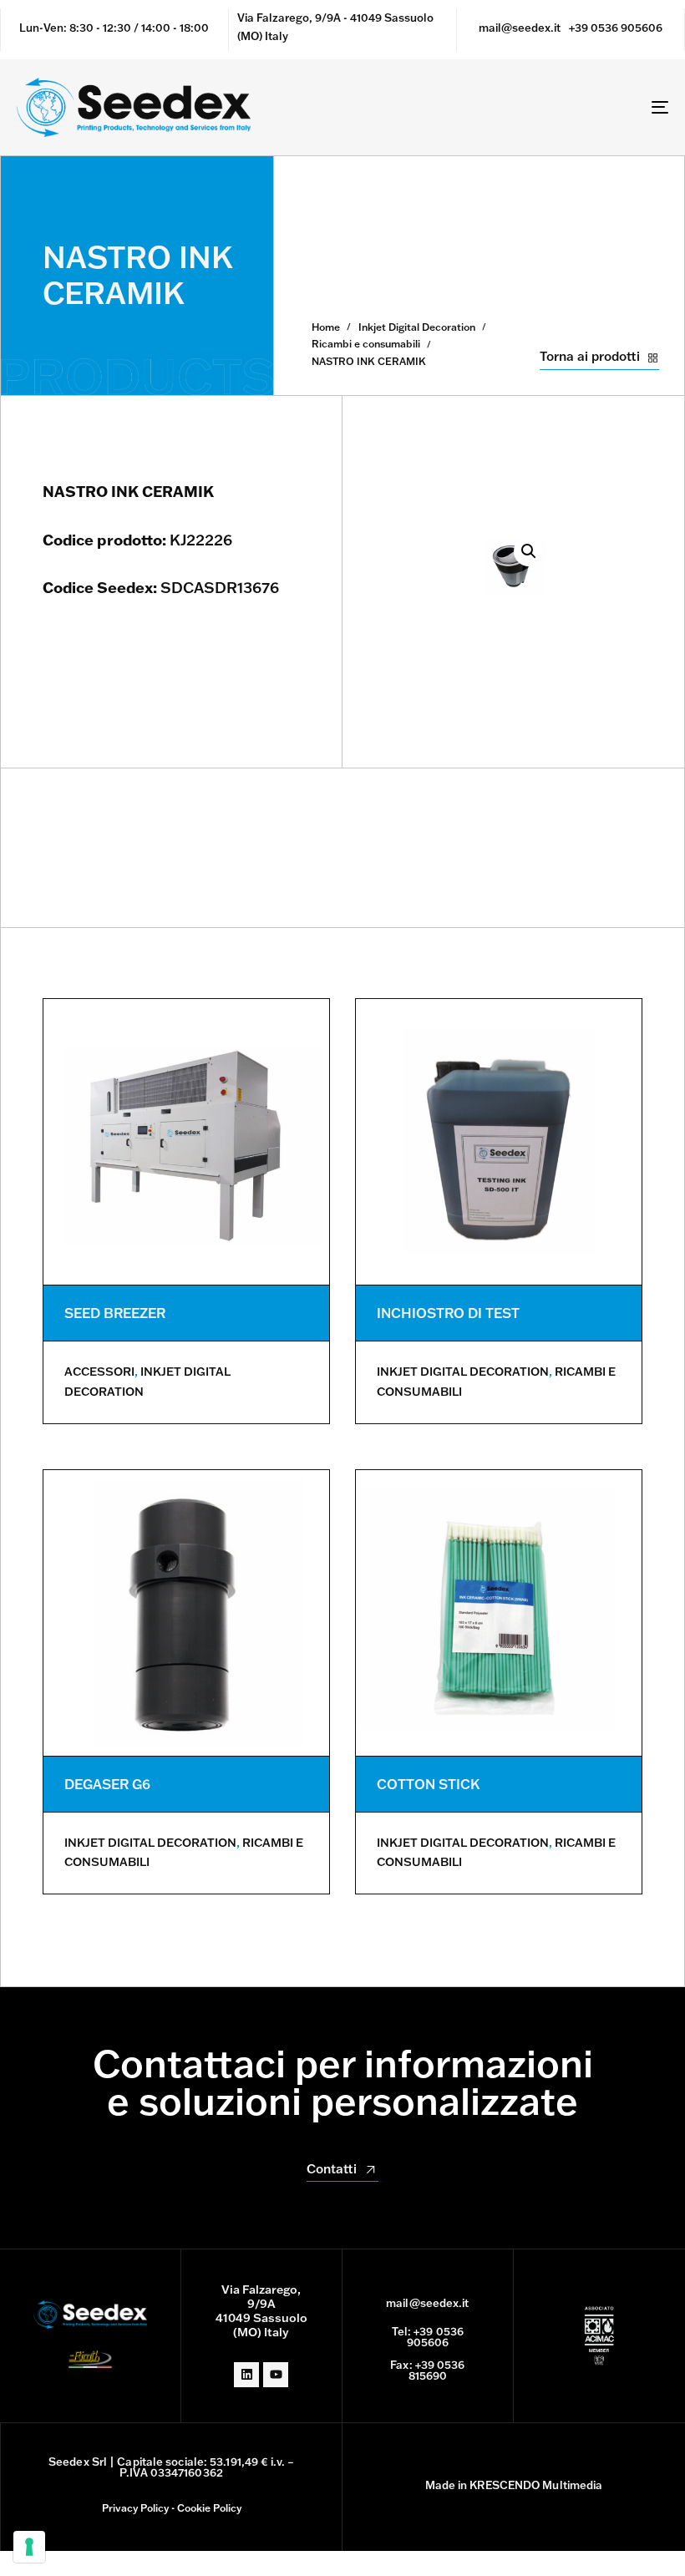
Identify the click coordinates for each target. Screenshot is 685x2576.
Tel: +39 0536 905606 (428, 2337)
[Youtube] (276, 2375)
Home (326, 327)
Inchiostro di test (448, 1313)
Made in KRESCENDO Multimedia (514, 2485)
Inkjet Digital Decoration (417, 327)
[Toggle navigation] (560, 107)
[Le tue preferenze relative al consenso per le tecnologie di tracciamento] (29, 2547)
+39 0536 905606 (616, 28)
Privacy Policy (135, 2508)
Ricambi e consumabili (366, 344)
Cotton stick (428, 1784)
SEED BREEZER (115, 1313)
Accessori (99, 1372)
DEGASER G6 (107, 1784)
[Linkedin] (246, 2375)
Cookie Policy (209, 2508)
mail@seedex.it (520, 28)
